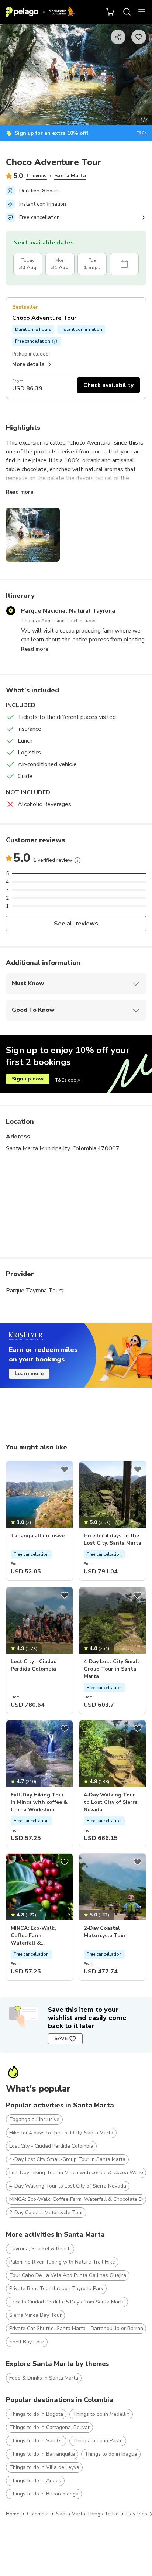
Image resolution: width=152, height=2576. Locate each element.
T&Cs (141, 133)
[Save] (65, 1469)
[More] (77, 860)
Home (13, 2514)
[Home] (40, 12)
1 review (36, 176)
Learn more (29, 1373)
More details (28, 364)
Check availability (108, 385)
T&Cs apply (68, 1080)
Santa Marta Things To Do (87, 2514)
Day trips (137, 2514)
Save (61, 2039)
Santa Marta (70, 176)
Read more (20, 492)
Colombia (38, 2514)
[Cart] (111, 12)
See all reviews (76, 924)
